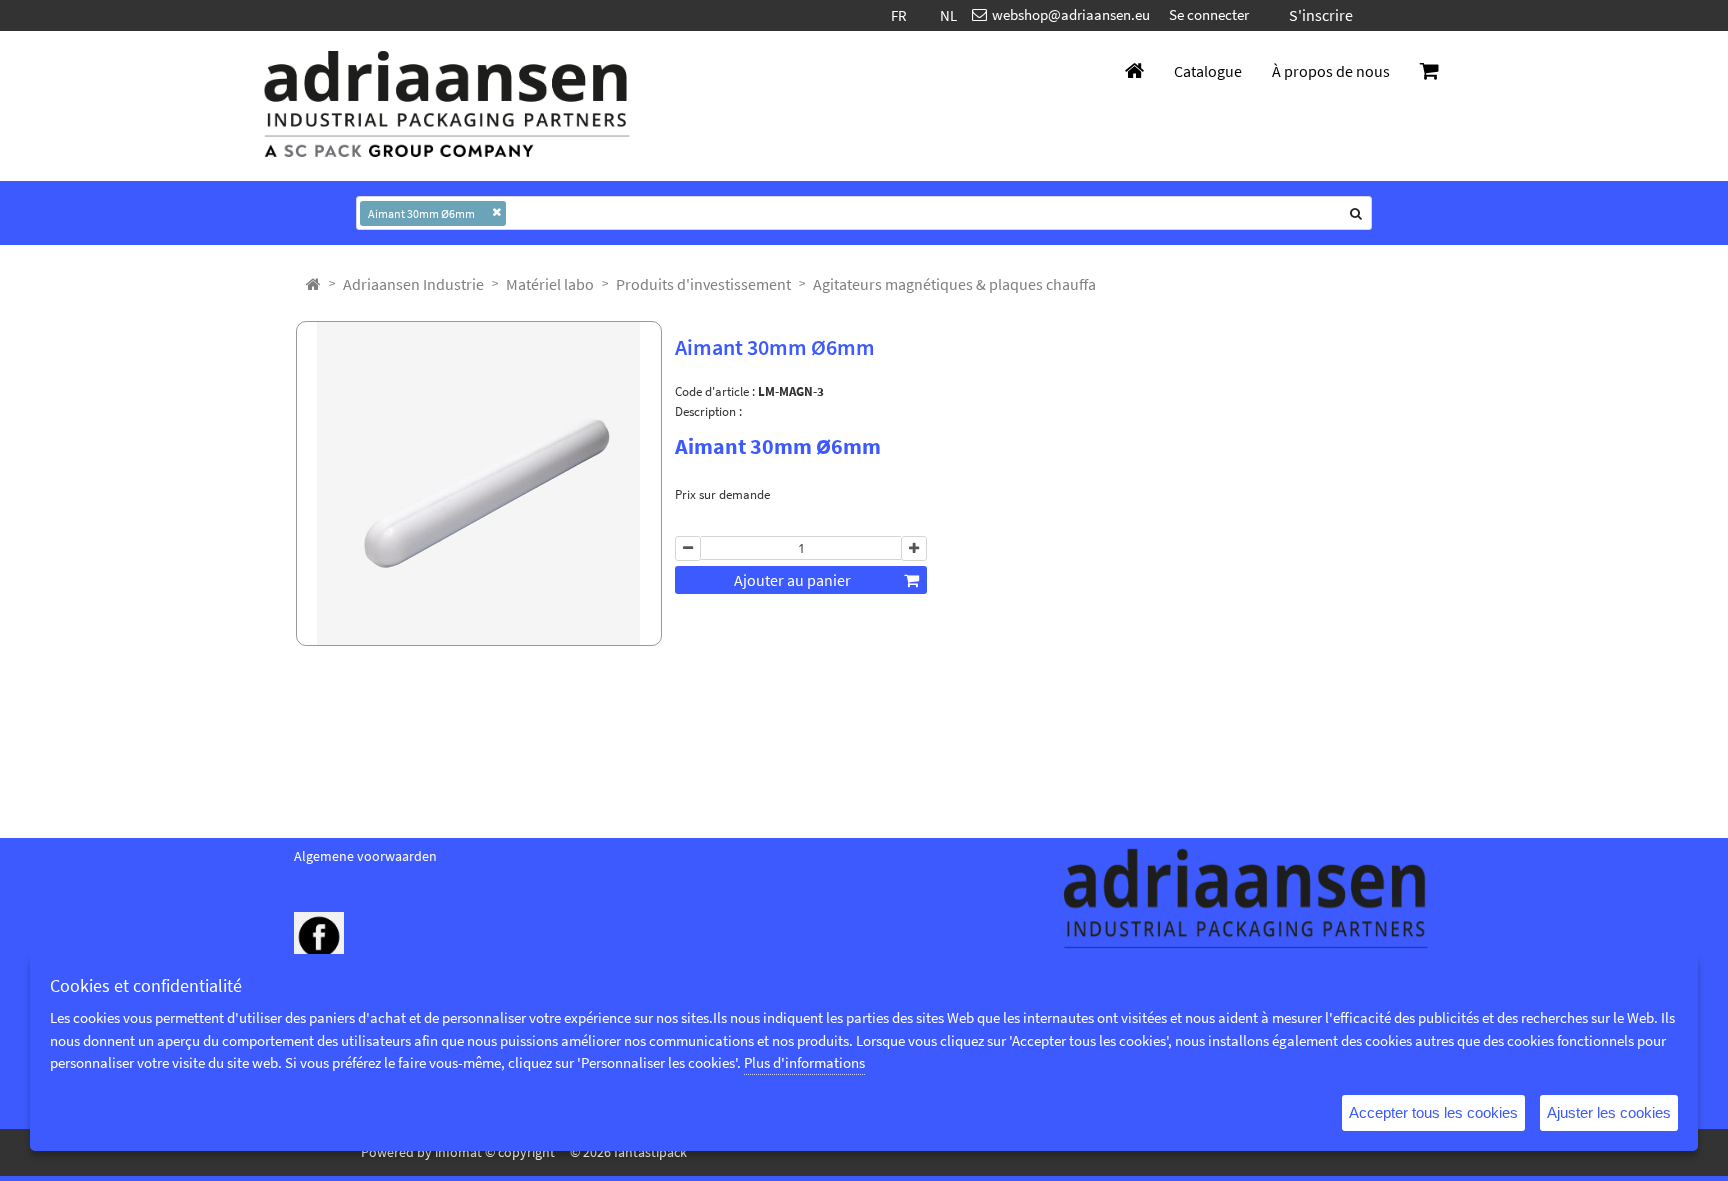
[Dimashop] (447, 106)
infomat (458, 1152)
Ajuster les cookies (1609, 1112)
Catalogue (1208, 71)
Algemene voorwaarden (365, 856)
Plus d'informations (804, 1062)
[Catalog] (313, 284)
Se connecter (1209, 14)
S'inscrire (1321, 15)
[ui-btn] (688, 549)
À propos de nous (1331, 71)
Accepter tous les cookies (1433, 1112)
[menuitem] (413, 284)
